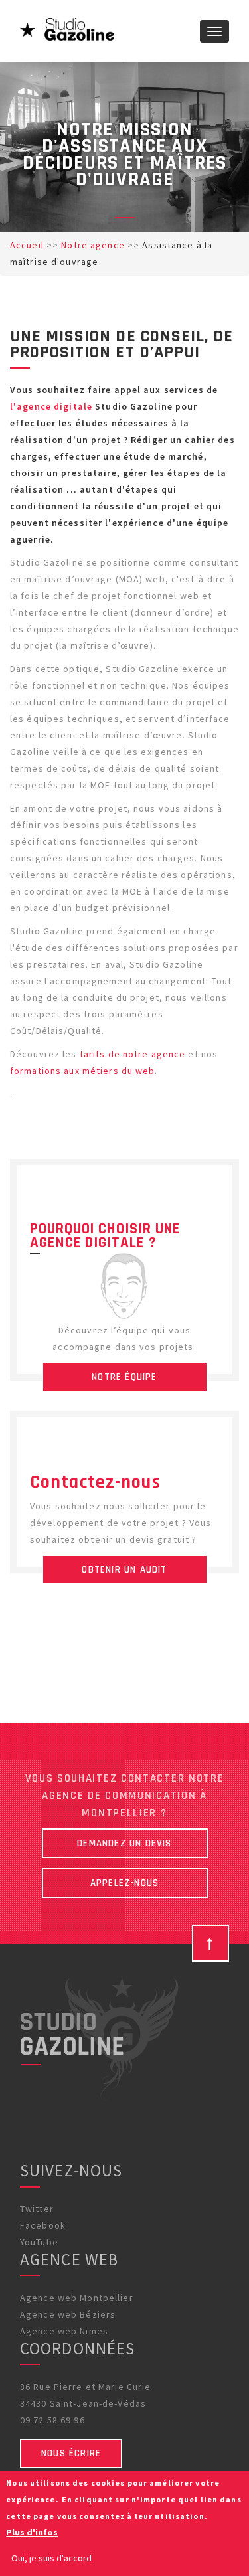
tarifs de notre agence (133, 1054)
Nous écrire (71, 2453)
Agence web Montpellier (77, 2298)
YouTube (39, 2242)
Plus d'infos (32, 2532)
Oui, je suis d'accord (51, 2558)
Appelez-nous (124, 1883)
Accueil (27, 245)
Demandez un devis (124, 1843)
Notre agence (93, 245)
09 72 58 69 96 (52, 2420)
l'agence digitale (51, 406)
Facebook (43, 2225)
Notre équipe (124, 1377)
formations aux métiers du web (82, 1071)
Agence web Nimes (64, 2331)
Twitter (37, 2209)
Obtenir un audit (124, 1570)
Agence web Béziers (68, 2314)
